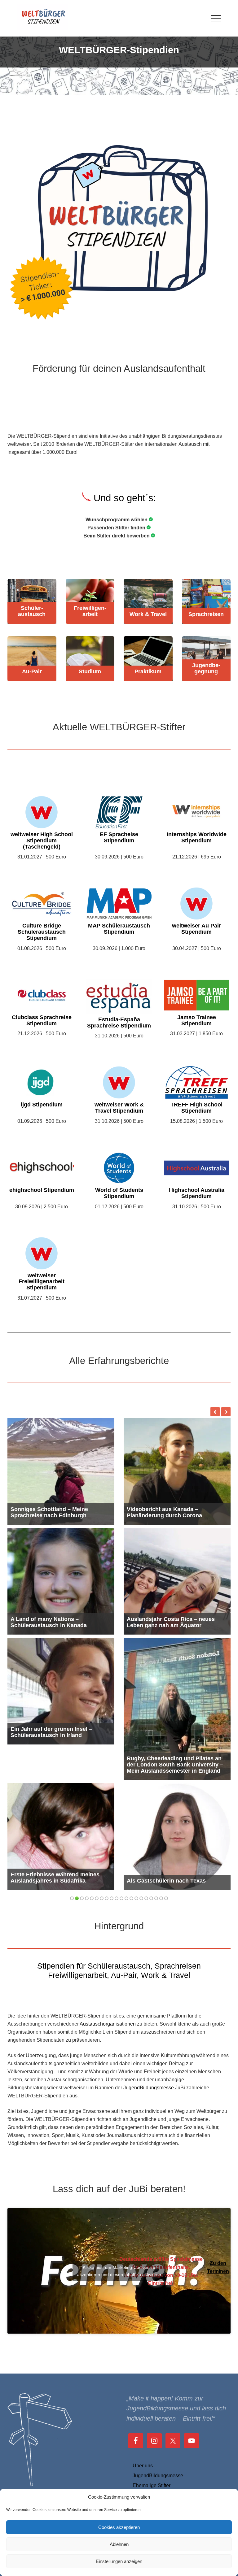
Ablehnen (119, 2544)
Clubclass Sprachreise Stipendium (42, 1021)
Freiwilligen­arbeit (90, 611)
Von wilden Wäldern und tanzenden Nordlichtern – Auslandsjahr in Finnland (174, 1619)
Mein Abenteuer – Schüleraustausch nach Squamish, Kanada (175, 1842)
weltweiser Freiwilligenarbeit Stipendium (42, 1282)
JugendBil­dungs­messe (158, 2476)
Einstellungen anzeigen (119, 2561)
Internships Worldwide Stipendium (197, 838)
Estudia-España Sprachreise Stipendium (119, 1023)
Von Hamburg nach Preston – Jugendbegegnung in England (51, 1512)
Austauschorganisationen (108, 1988)
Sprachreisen (206, 614)
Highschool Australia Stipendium (197, 1193)
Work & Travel (148, 614)
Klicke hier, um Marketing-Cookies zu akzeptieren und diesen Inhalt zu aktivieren (119, 2235)
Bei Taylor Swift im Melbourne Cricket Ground (60, 1842)
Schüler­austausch (32, 611)
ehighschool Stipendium (42, 1190)
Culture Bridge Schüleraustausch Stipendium (42, 932)
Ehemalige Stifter (152, 2485)
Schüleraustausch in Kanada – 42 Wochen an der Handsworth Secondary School (171, 1729)
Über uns (143, 2466)
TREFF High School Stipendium (196, 1108)
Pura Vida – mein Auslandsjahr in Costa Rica (171, 1512)
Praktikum (148, 672)
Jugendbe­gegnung (206, 669)
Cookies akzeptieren (119, 2527)
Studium (90, 672)
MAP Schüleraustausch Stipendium (119, 929)
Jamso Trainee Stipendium (197, 1021)
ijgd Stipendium (42, 1105)
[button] (216, 18)
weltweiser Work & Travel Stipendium (119, 1108)
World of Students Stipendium (119, 1193)
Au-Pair (32, 672)
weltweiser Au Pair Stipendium (196, 929)
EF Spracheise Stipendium (119, 838)
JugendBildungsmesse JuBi (154, 2052)
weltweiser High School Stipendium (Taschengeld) (42, 841)
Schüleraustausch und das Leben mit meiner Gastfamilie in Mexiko (60, 1622)
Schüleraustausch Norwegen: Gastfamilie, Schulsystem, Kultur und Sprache (60, 1729)
